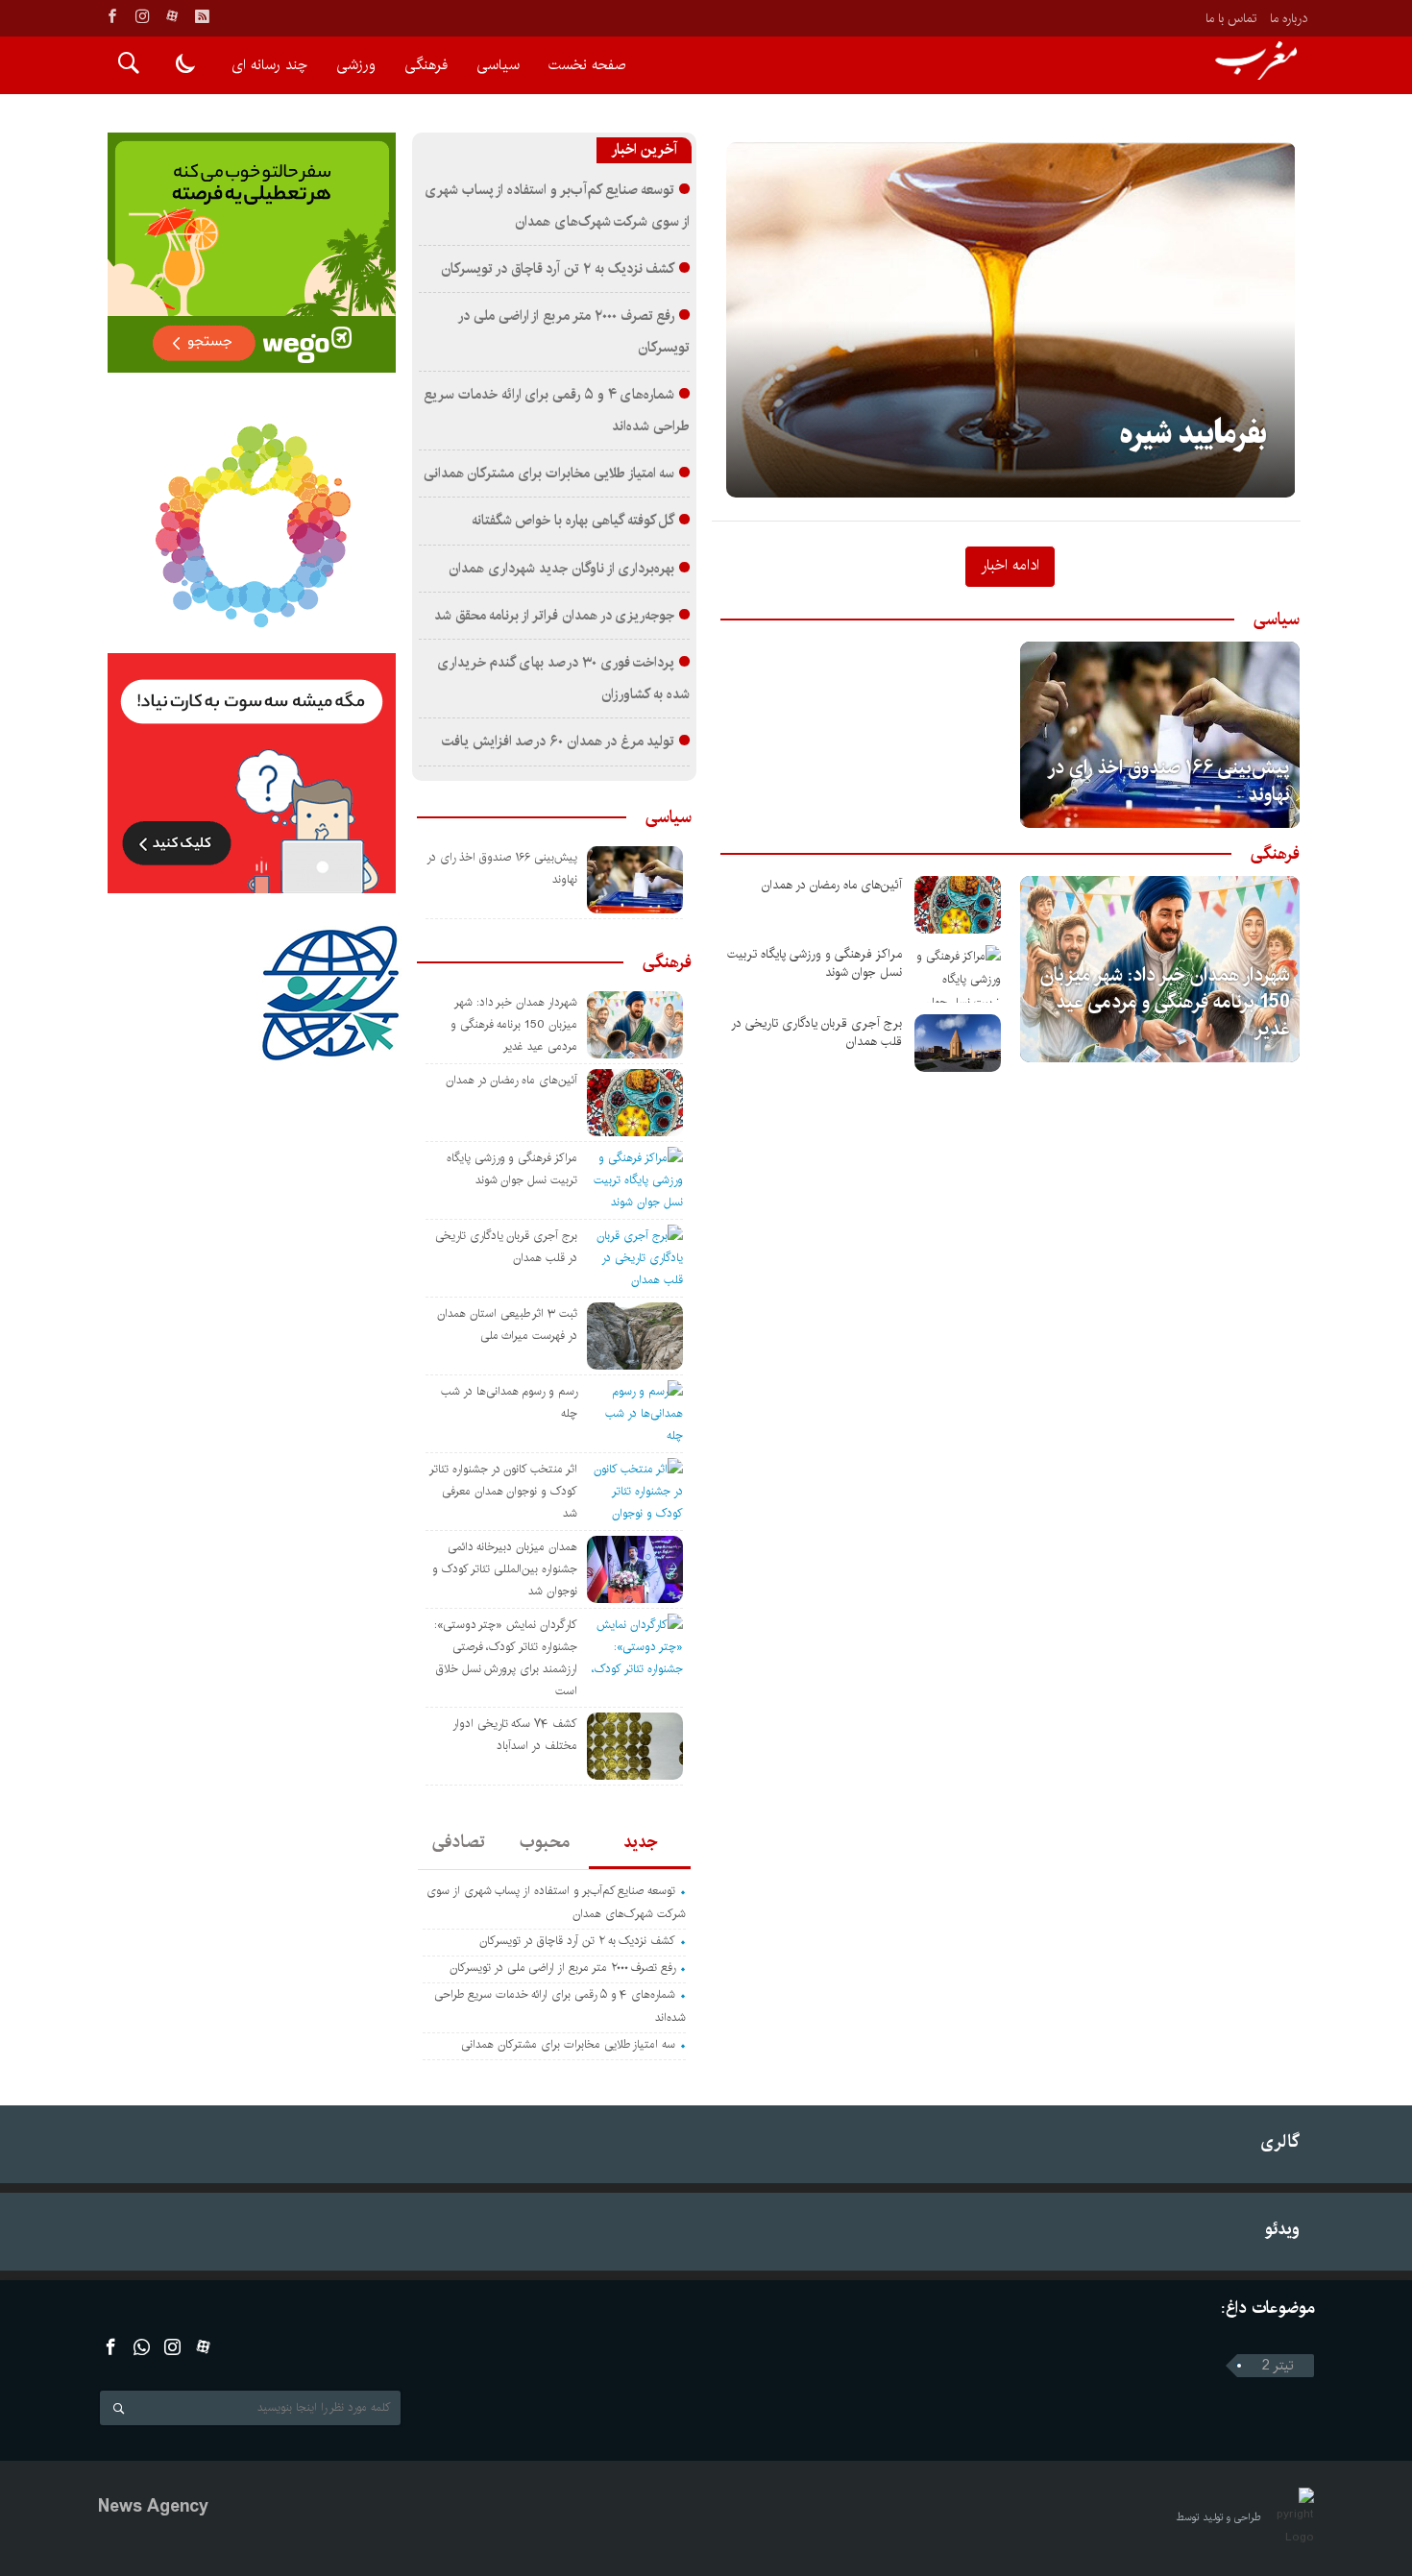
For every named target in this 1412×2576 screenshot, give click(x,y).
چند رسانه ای (269, 65)
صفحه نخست (587, 65)
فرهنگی (426, 65)
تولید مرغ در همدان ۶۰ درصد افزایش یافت (559, 741)
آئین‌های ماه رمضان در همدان (832, 885)
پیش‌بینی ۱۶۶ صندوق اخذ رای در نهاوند (1170, 781)
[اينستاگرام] (142, 16)
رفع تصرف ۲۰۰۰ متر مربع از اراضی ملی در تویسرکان (562, 1968)
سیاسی (498, 65)
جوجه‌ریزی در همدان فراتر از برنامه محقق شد (555, 616)
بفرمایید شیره (1193, 435)
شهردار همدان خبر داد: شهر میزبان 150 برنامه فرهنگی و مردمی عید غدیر (1165, 1002)
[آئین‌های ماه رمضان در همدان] (958, 905)
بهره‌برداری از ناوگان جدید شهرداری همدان (561, 569)
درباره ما (1289, 18)
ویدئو (1282, 2229)
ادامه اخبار (1010, 565)
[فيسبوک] (112, 16)
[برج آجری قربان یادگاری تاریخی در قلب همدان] (958, 1043)
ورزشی (356, 65)
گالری (1280, 2141)
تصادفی (459, 1842)
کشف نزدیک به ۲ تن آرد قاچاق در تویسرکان (558, 269)
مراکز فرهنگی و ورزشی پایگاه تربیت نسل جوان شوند (815, 963)
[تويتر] (142, 2347)
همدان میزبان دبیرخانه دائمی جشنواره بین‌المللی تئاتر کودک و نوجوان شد (505, 1569)
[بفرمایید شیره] (1011, 320)
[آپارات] (172, 16)
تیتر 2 (1278, 2366)
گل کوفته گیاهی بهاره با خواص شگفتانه (573, 521)
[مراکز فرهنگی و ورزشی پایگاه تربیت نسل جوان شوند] (958, 974)
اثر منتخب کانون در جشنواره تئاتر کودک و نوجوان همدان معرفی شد (503, 1491)
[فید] (202, 16)
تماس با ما (1231, 18)
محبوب (545, 1842)
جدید (640, 1842)
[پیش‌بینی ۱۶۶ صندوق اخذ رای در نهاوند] (1160, 735)
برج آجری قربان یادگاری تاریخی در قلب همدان (816, 1033)
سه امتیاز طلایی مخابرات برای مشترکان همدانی (549, 474)
